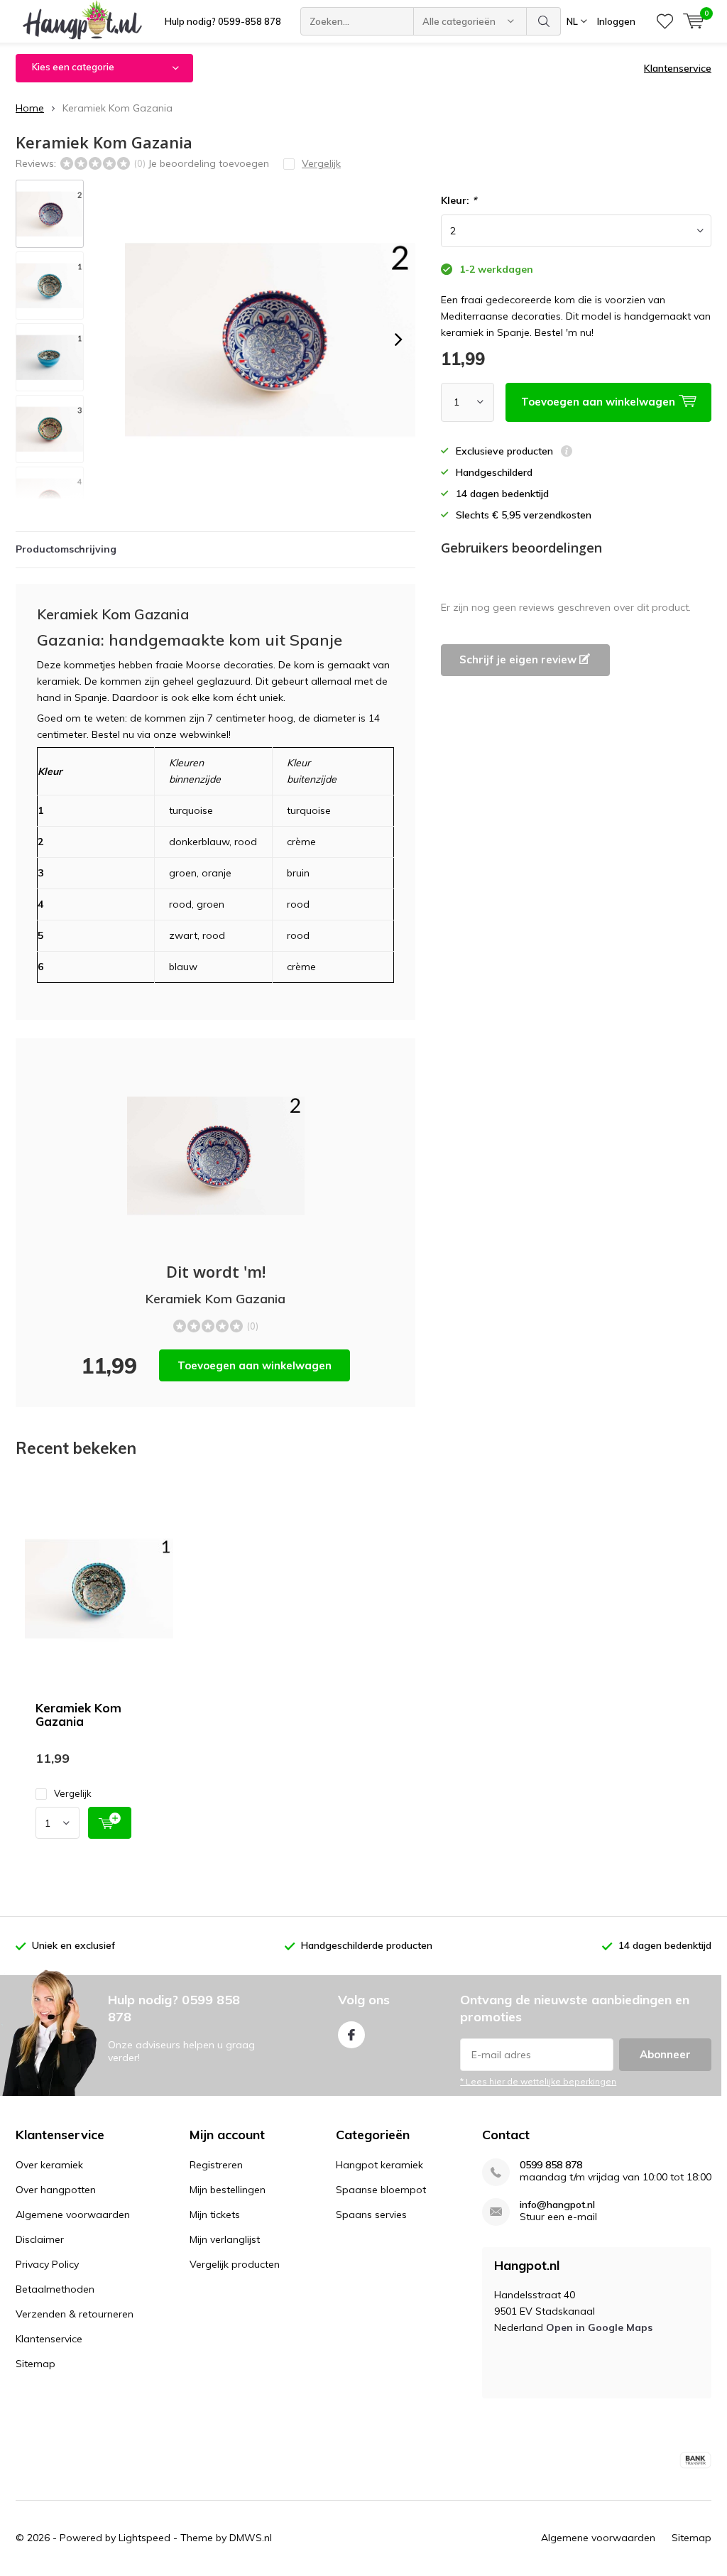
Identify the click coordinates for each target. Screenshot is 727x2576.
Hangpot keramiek (379, 2165)
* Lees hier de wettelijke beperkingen (538, 2081)
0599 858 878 (551, 2165)
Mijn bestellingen (228, 2190)
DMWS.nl (251, 2538)
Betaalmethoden (55, 2289)
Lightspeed (144, 2538)
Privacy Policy (47, 2264)
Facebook (351, 2035)
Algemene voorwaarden (73, 2214)
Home (30, 108)
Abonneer (665, 2054)
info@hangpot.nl (557, 2205)
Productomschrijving (66, 549)
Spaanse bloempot (381, 2190)
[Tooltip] (567, 453)
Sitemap (35, 2364)
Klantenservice (678, 68)
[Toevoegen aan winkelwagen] (110, 1823)
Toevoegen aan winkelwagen (255, 1365)
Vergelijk (73, 1793)
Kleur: (459, 200)
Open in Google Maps (599, 2327)
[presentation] (398, 339)
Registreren (216, 2165)
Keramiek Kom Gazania (78, 1714)
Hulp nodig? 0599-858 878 (223, 21)
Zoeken (544, 21)
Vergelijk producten (235, 2264)
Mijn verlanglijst (225, 2239)
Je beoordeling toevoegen (208, 163)
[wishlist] (665, 21)
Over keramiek (49, 2165)
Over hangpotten (56, 2190)
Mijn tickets (215, 2214)
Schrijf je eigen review (519, 659)
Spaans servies (371, 2214)
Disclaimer (40, 2239)
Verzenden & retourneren (75, 2314)
